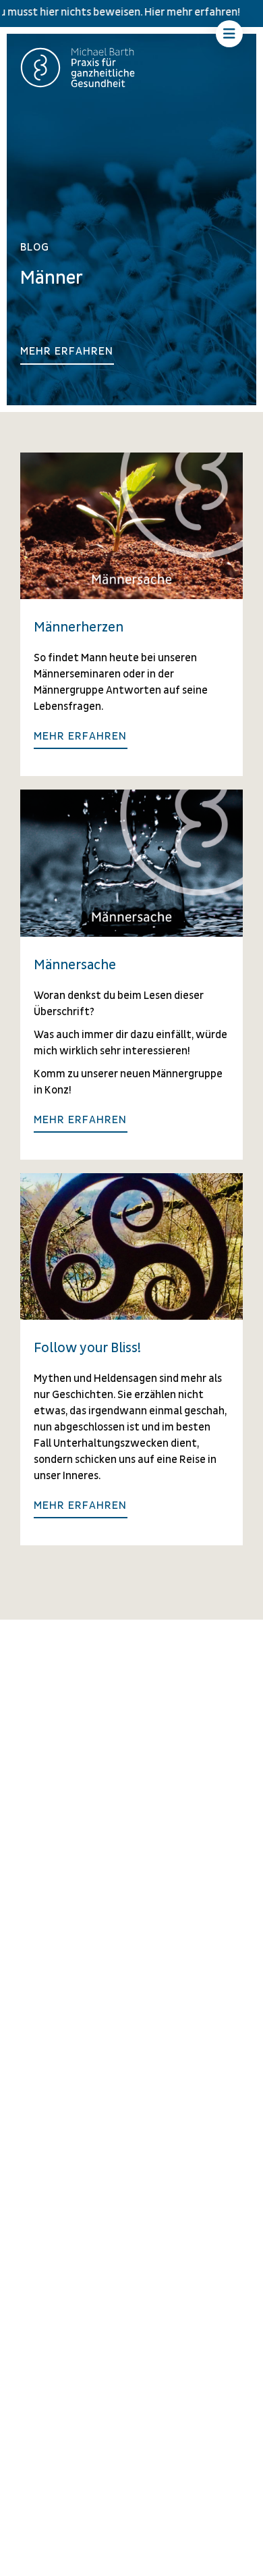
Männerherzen (79, 627)
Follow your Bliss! (87, 1348)
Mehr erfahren (67, 351)
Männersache (75, 965)
